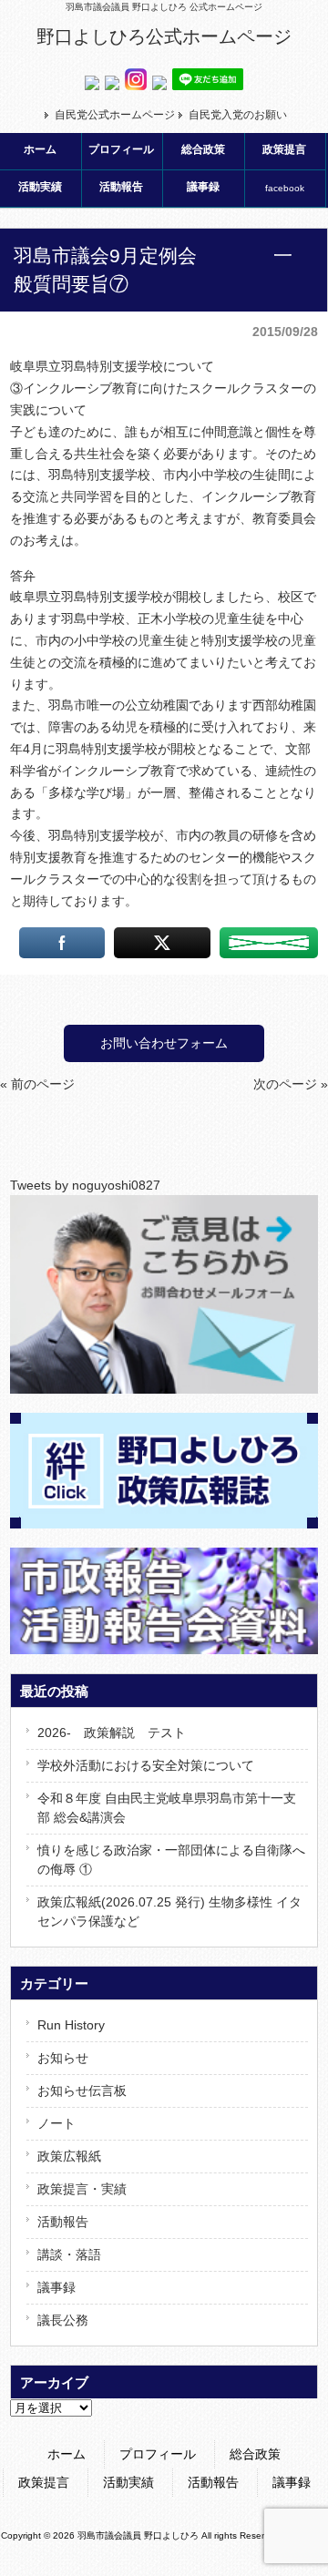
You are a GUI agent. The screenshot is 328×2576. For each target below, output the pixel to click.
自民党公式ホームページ (115, 115)
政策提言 (44, 2482)
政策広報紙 (69, 2156)
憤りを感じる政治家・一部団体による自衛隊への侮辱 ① (171, 1860)
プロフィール (158, 2454)
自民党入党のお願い (238, 115)
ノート (56, 2123)
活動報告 (63, 2222)
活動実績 (128, 2482)
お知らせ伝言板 (82, 2090)
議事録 (56, 2287)
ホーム (67, 2454)
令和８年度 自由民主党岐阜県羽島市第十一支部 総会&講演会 (167, 1808)
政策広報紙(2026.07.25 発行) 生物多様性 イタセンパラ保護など (169, 1912)
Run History (71, 2025)
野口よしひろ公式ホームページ (164, 36)
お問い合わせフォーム (164, 1043)
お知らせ (63, 2058)
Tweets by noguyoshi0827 (85, 1185)
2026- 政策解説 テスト (112, 1733)
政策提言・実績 (82, 2189)
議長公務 (63, 2320)
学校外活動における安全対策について (146, 1765)
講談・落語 (69, 2254)
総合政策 (255, 2454)
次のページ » (291, 1084)
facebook (285, 188)
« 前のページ (37, 1084)
